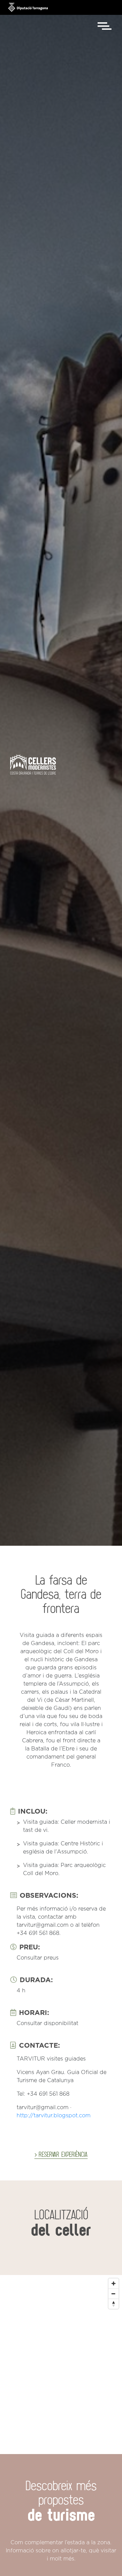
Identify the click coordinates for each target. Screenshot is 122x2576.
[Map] (61, 2351)
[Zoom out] (114, 2294)
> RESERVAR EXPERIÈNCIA (61, 2154)
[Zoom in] (114, 2283)
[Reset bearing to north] (114, 2304)
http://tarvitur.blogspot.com (54, 2116)
